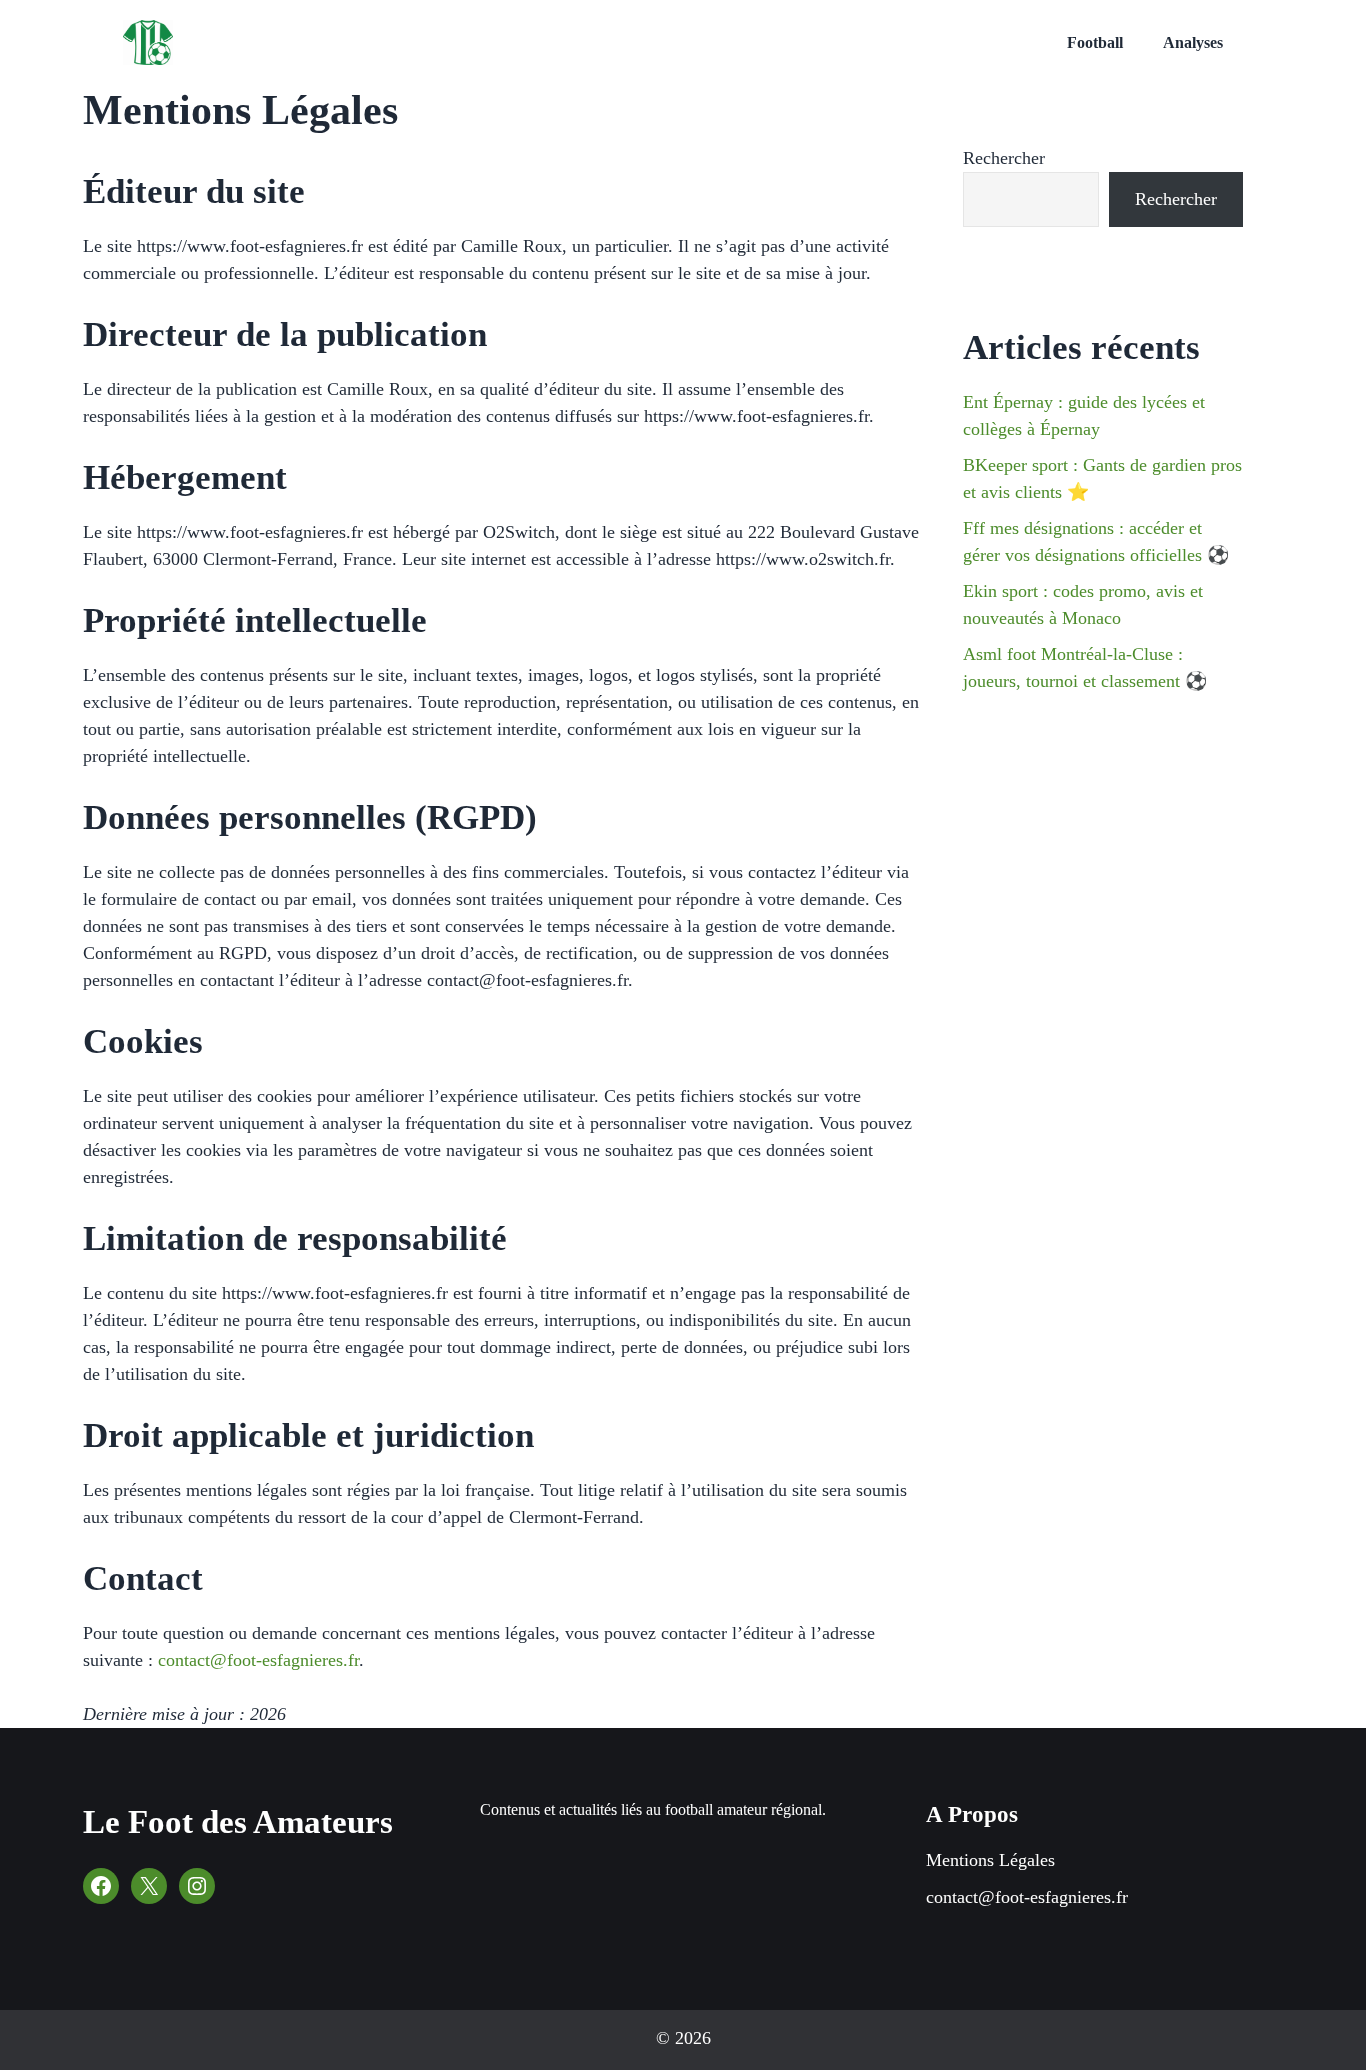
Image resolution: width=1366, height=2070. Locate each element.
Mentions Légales (990, 1860)
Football (1095, 42)
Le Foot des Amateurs (238, 1822)
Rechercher (1004, 158)
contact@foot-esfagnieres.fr (258, 1660)
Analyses (1193, 42)
